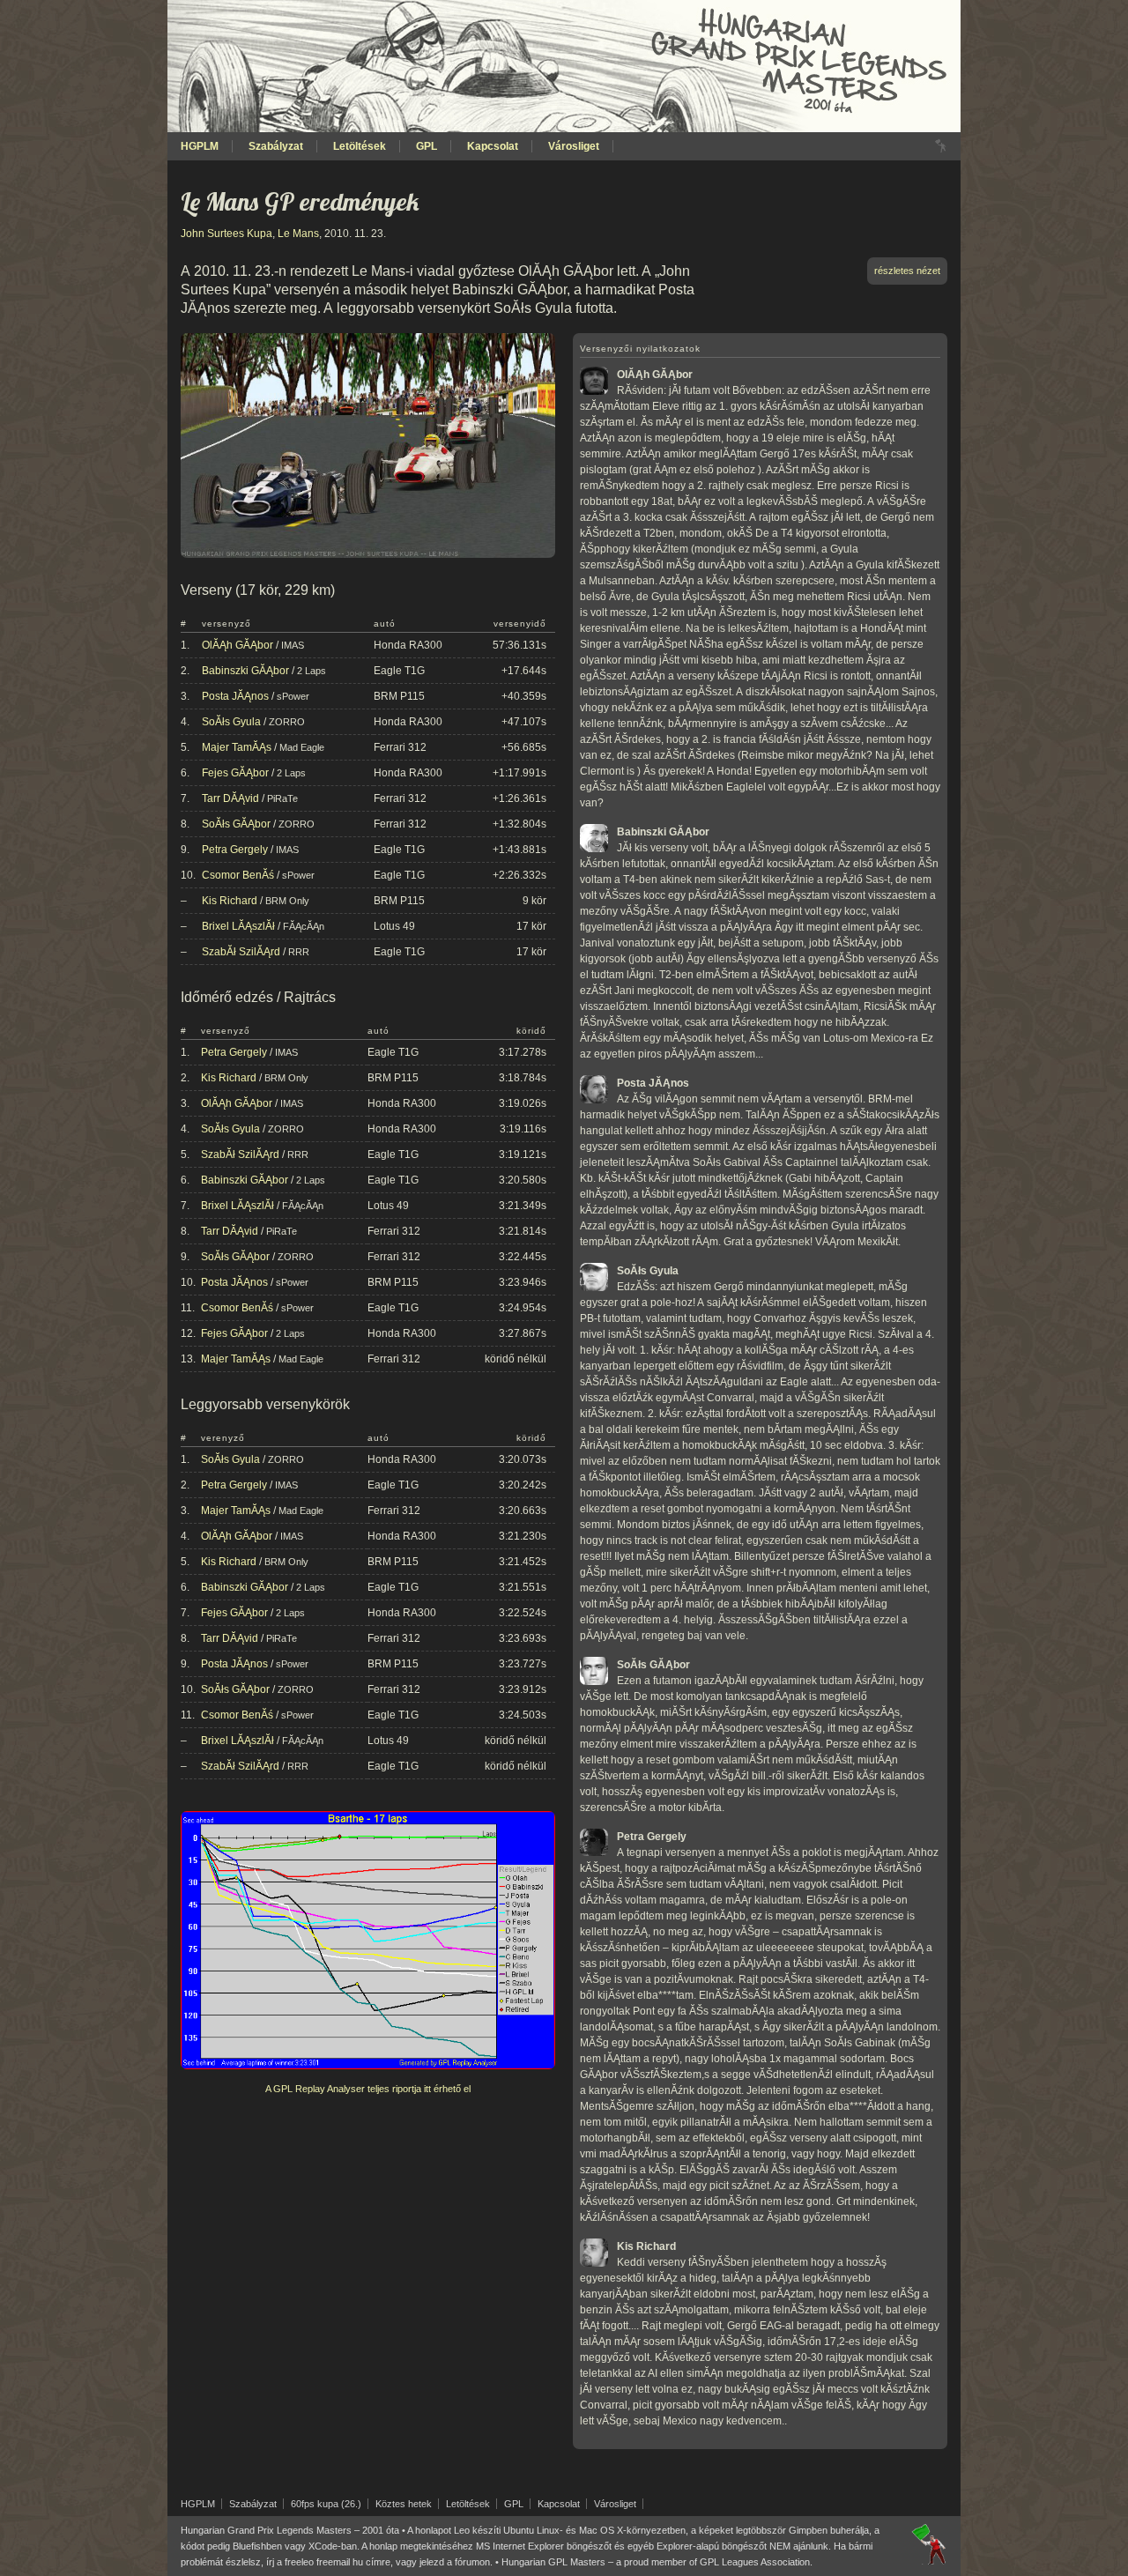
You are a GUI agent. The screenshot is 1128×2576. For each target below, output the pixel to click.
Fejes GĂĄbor (235, 773)
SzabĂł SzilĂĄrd (241, 952)
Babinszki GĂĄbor (245, 671)
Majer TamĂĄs (237, 747)
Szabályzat (276, 146)
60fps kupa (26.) (326, 2504)
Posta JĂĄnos (235, 696)
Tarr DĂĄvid (230, 798)
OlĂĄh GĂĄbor (237, 645)
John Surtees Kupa (226, 234)
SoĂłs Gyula (231, 722)
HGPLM (200, 146)
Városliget (574, 146)
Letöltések (360, 146)
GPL (427, 146)
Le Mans (298, 234)
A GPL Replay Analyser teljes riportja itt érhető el (368, 2089)
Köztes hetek (404, 2504)
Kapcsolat (493, 146)
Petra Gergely (235, 850)
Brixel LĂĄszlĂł (238, 926)
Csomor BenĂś (238, 875)
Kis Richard (230, 901)
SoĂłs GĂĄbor (236, 824)
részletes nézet (907, 271)
